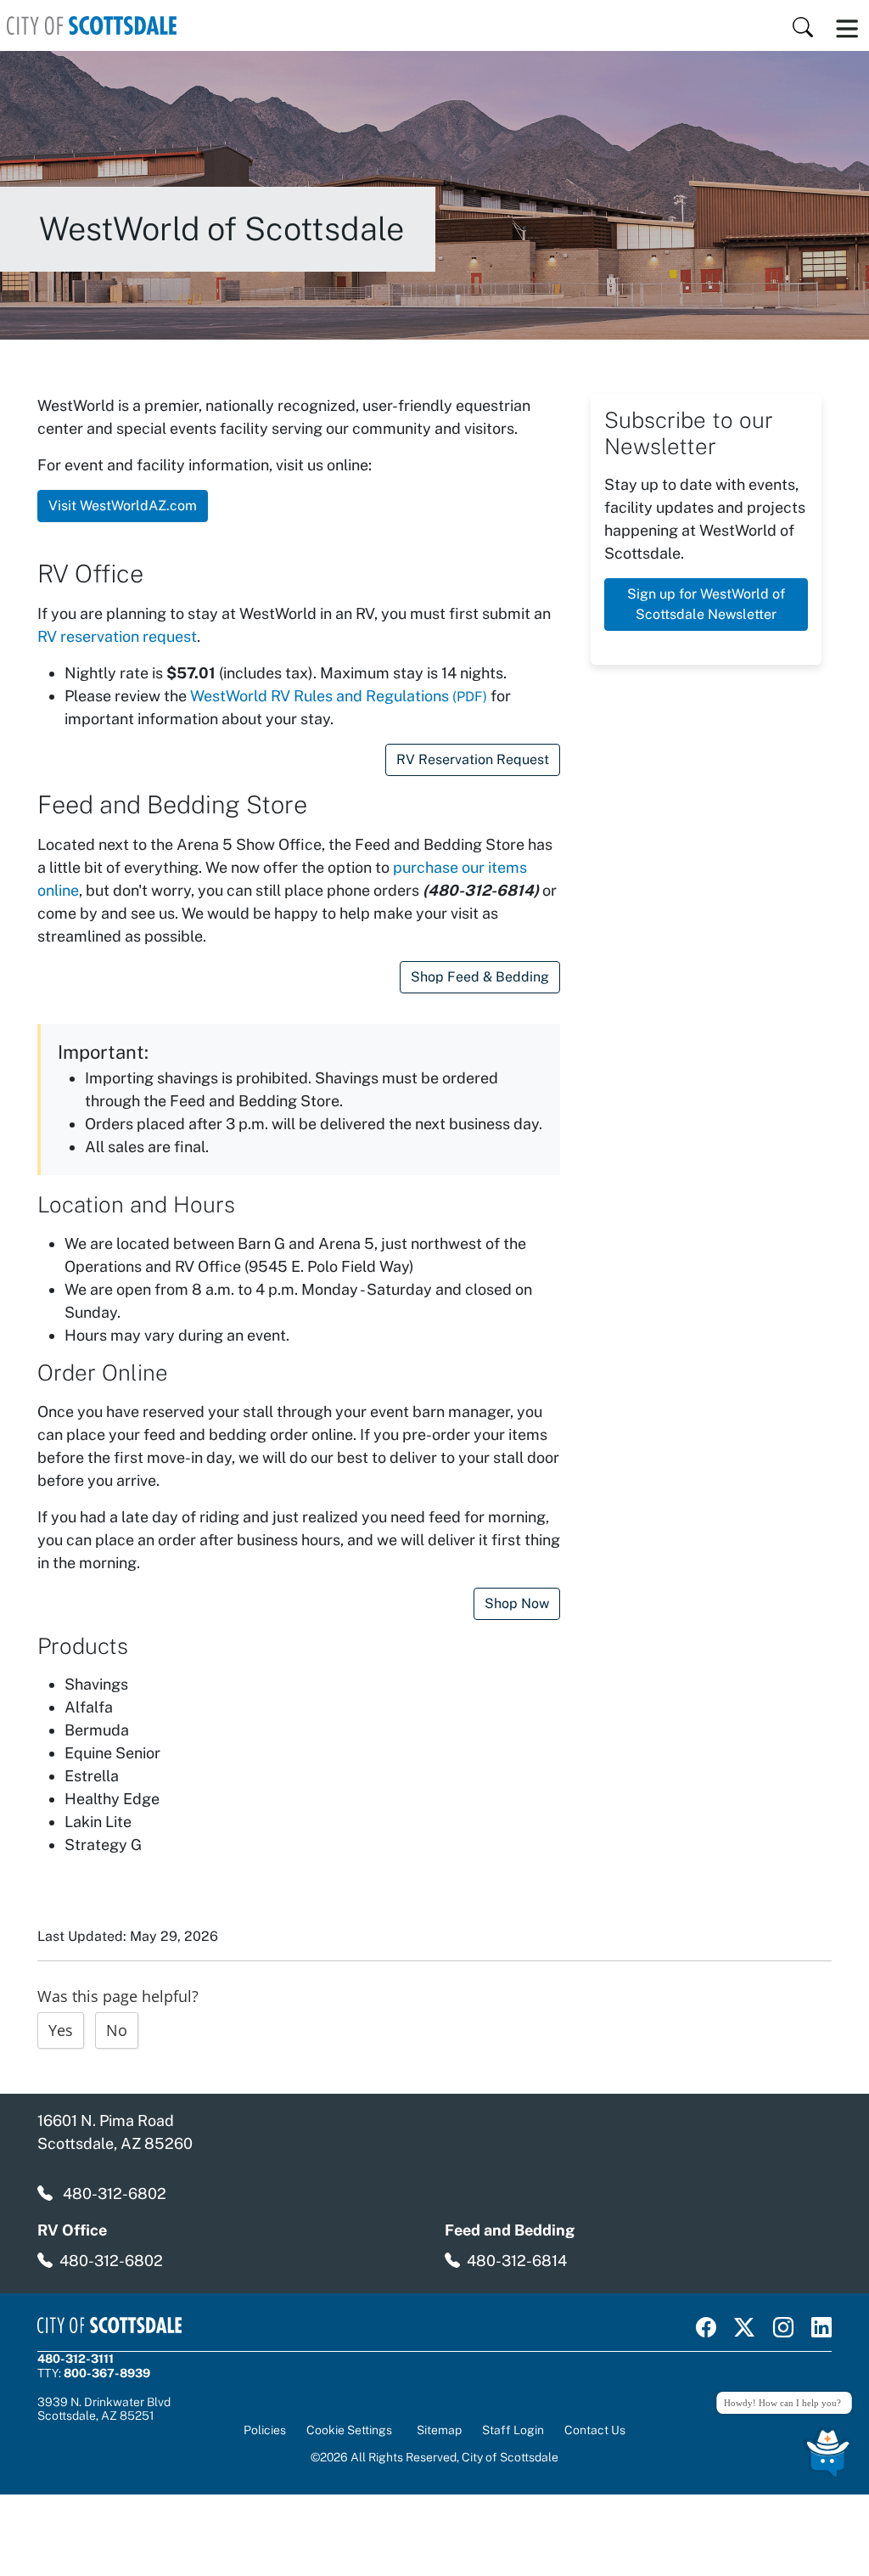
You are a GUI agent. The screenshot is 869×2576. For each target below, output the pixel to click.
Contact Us (595, 2430)
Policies (265, 2430)
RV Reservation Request (473, 759)
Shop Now (517, 1603)
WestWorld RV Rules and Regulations (339, 696)
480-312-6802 (115, 2194)
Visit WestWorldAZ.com (123, 506)
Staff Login (513, 2430)
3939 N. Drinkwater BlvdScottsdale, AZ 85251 (104, 2409)
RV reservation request (117, 636)
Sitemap (439, 2430)
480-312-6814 (517, 2261)
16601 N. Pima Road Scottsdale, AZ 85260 (115, 2132)
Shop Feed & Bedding (480, 977)
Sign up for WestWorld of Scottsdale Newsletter (706, 604)
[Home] (92, 25)
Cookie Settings (349, 2430)
